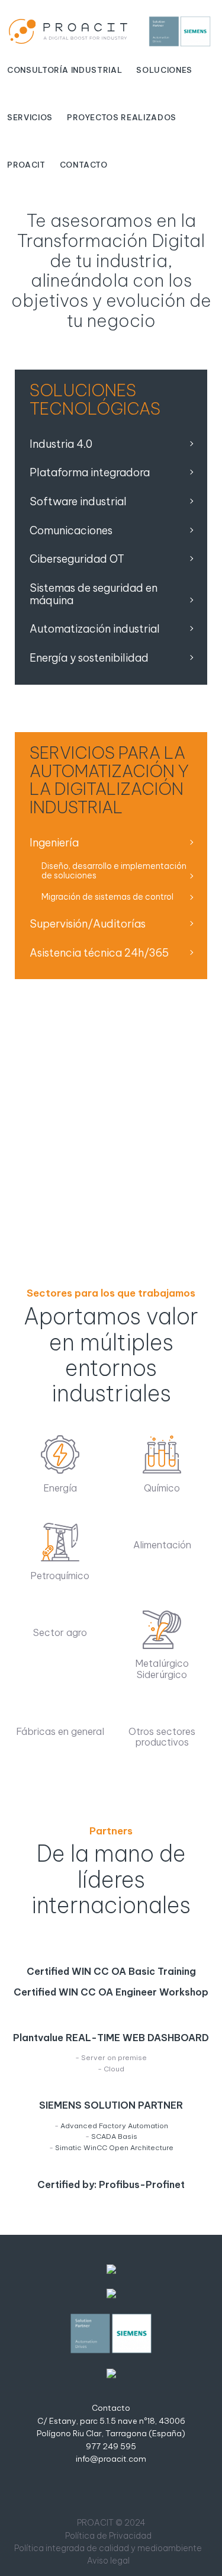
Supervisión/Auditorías (88, 924)
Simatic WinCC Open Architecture (114, 2147)
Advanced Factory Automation (114, 2126)
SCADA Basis (114, 2136)
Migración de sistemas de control (107, 897)
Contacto (84, 165)
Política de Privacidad (108, 2536)
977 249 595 (111, 2447)
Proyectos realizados (122, 117)
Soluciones (164, 70)
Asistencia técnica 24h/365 (99, 953)
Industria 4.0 (61, 444)
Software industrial (78, 501)
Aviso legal (108, 2561)
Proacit (26, 165)
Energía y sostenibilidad (89, 658)
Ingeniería (54, 843)
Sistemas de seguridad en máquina (94, 594)
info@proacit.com (111, 2459)
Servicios (30, 117)
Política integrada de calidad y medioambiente (108, 2548)
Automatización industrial (95, 629)
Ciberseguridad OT (77, 559)
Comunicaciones (71, 530)
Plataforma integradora (90, 472)
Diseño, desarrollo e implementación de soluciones (114, 871)
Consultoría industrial (65, 70)
